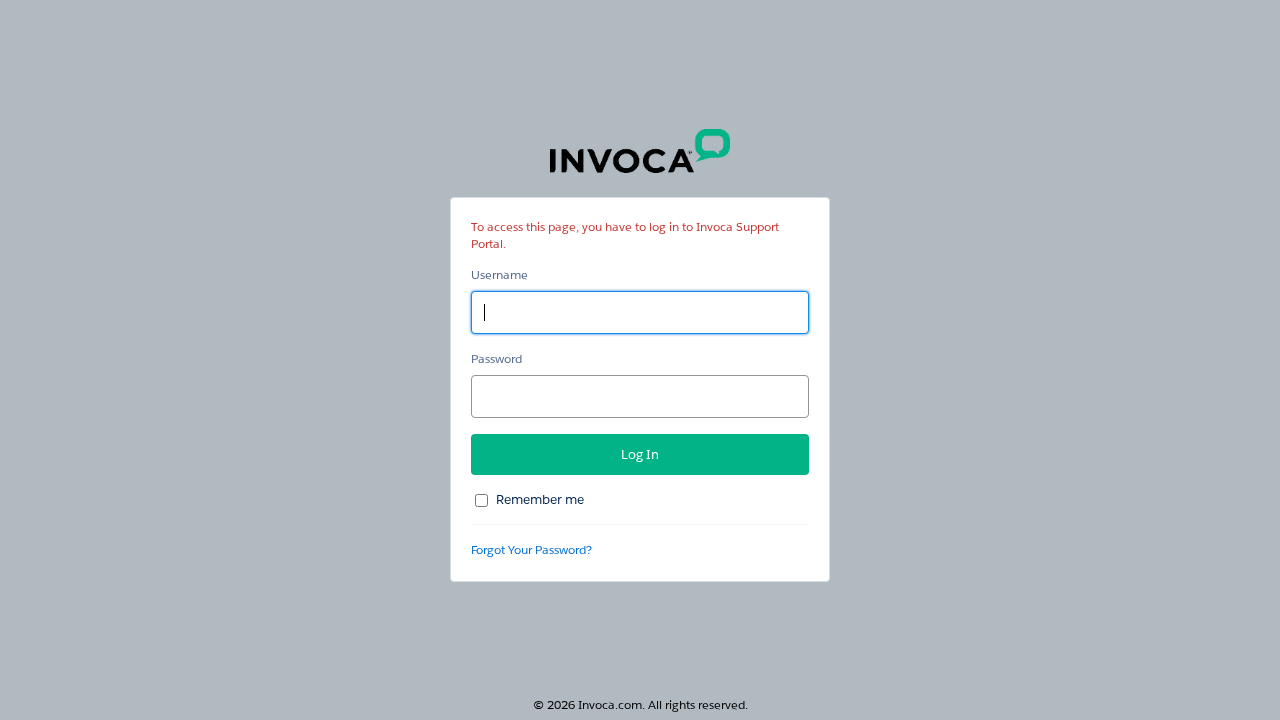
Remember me (540, 499)
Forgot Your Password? (531, 549)
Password (496, 358)
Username (499, 274)
